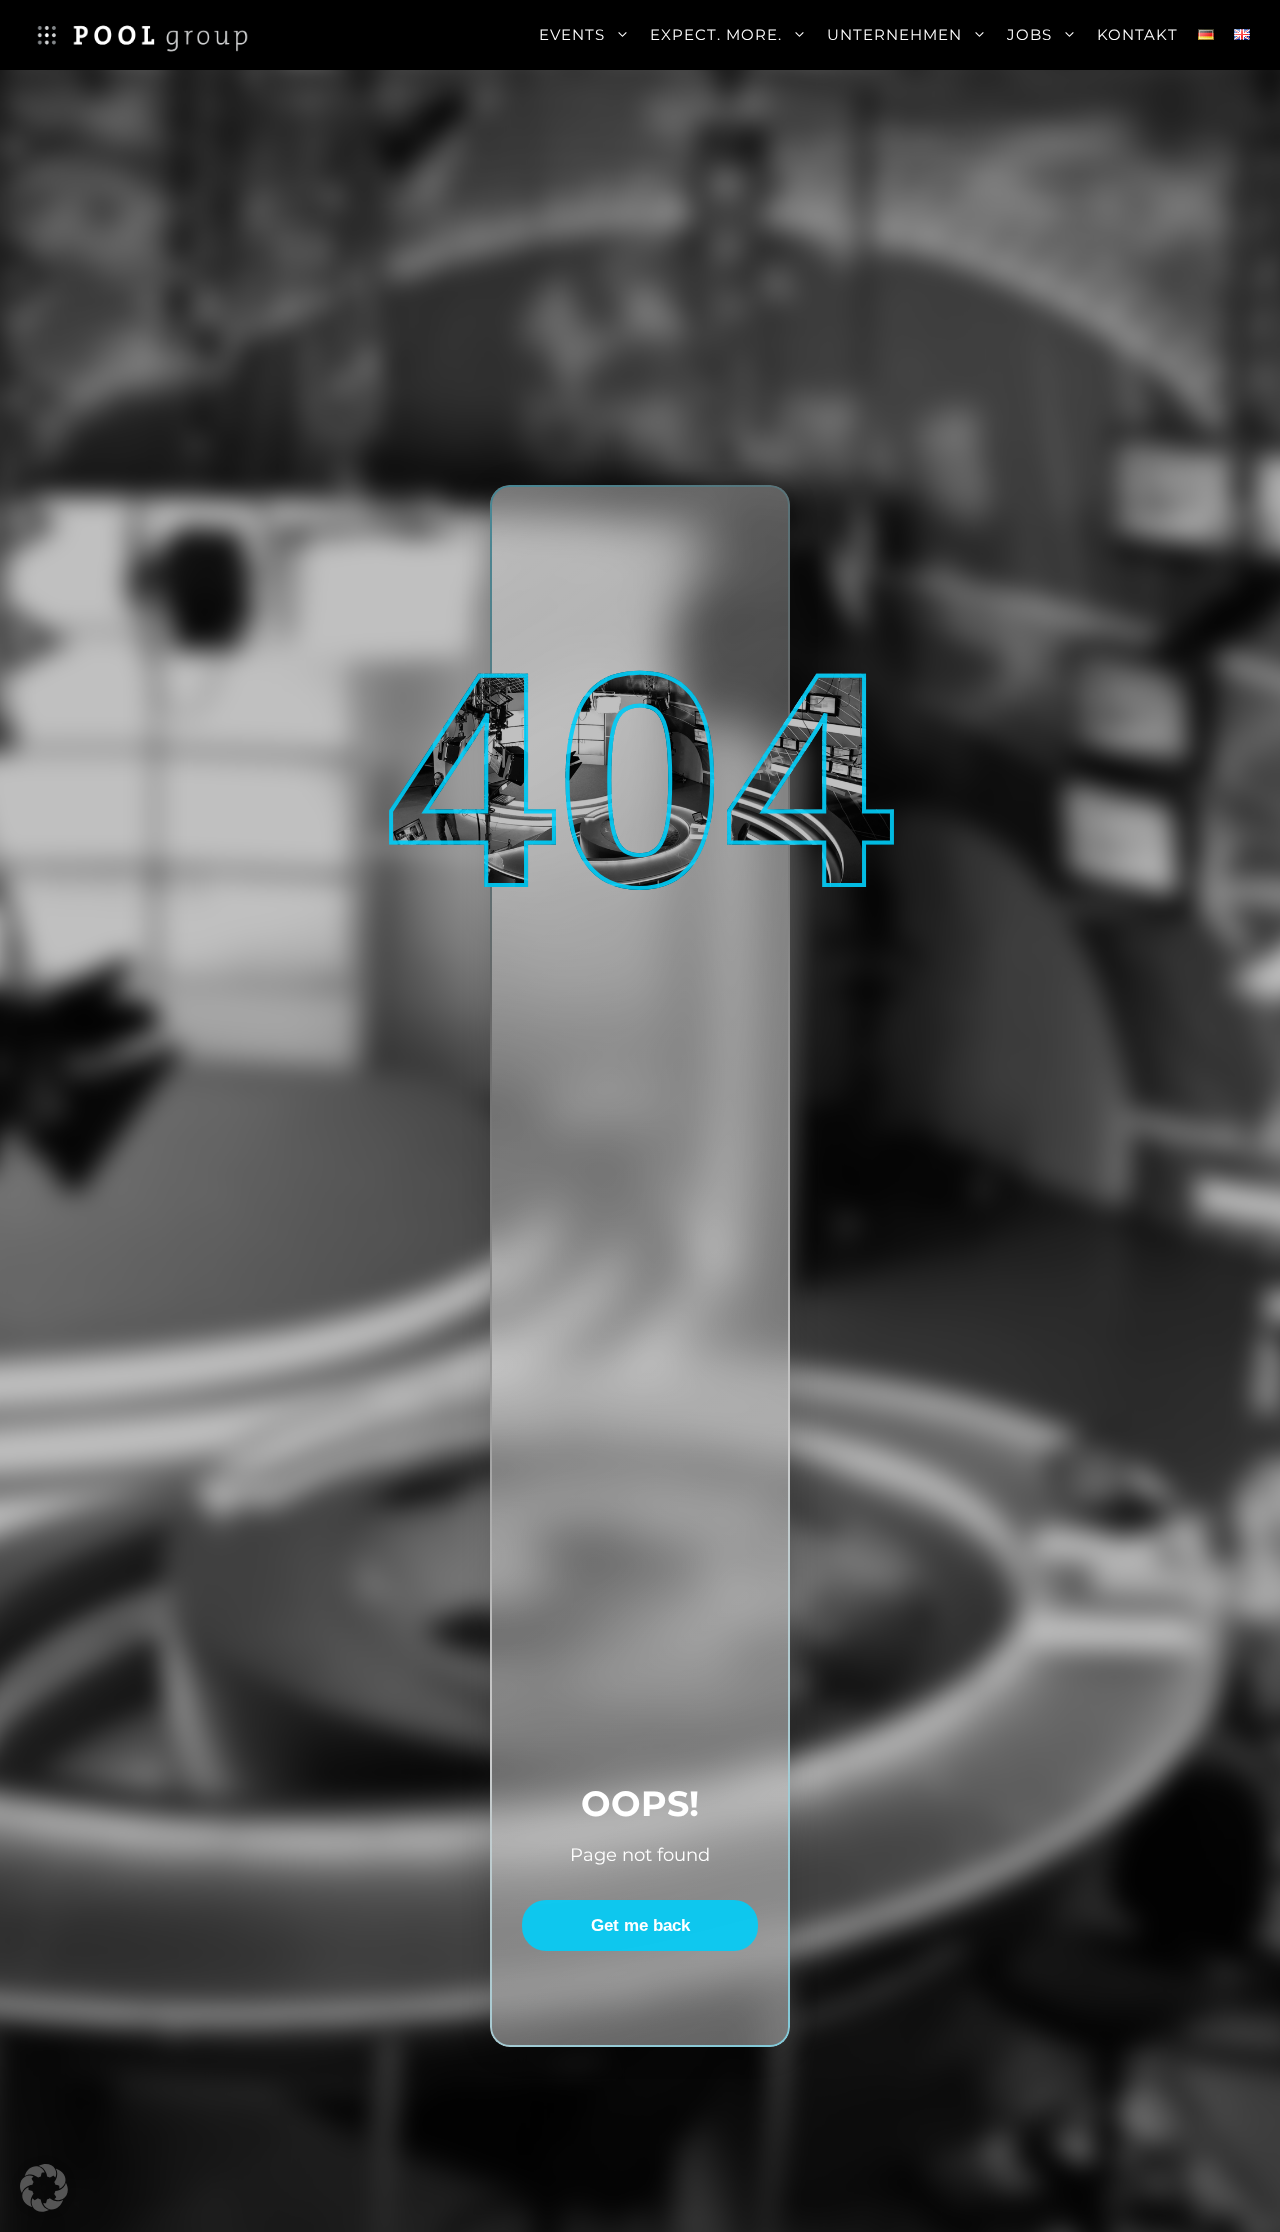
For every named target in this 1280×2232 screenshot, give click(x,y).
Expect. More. (716, 34)
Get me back (640, 1925)
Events (572, 34)
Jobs (1029, 34)
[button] (44, 2188)
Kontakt (1137, 34)
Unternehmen (894, 34)
